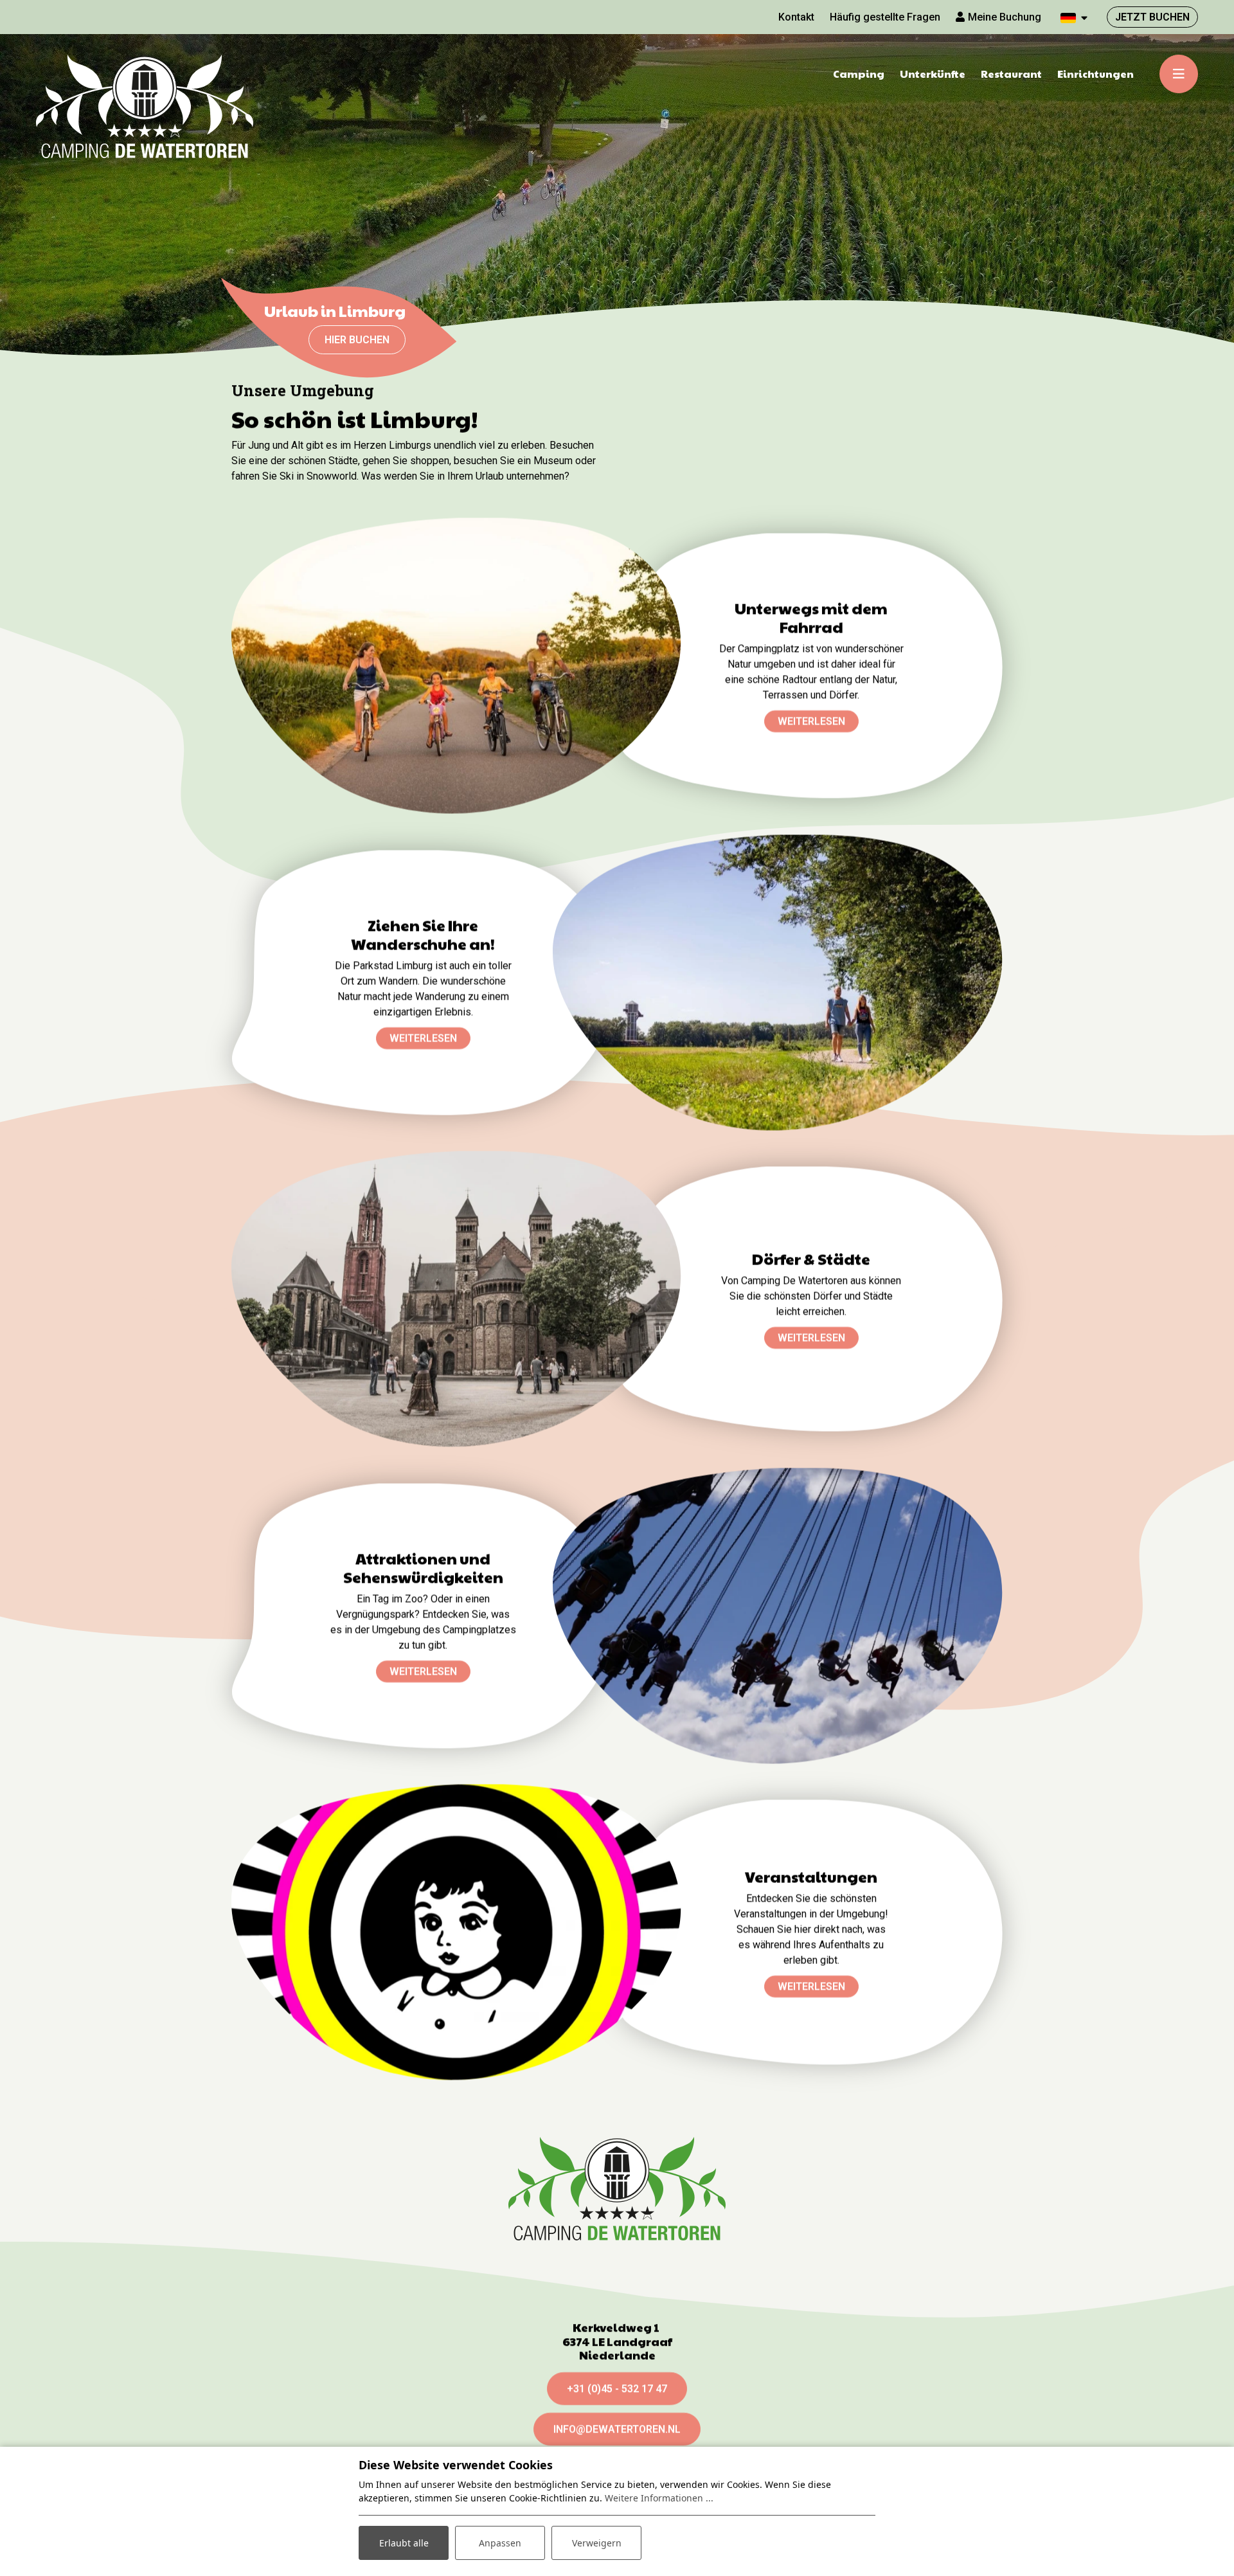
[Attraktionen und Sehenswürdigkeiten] (778, 1616)
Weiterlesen (811, 721)
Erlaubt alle (404, 2543)
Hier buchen (357, 340)
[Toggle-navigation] (1179, 74)
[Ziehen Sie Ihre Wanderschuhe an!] (778, 983)
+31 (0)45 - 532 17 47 (617, 2389)
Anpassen (500, 2543)
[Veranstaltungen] (456, 1932)
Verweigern (597, 2543)
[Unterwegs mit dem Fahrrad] (456, 666)
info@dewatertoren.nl (617, 2429)
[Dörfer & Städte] (456, 1299)
